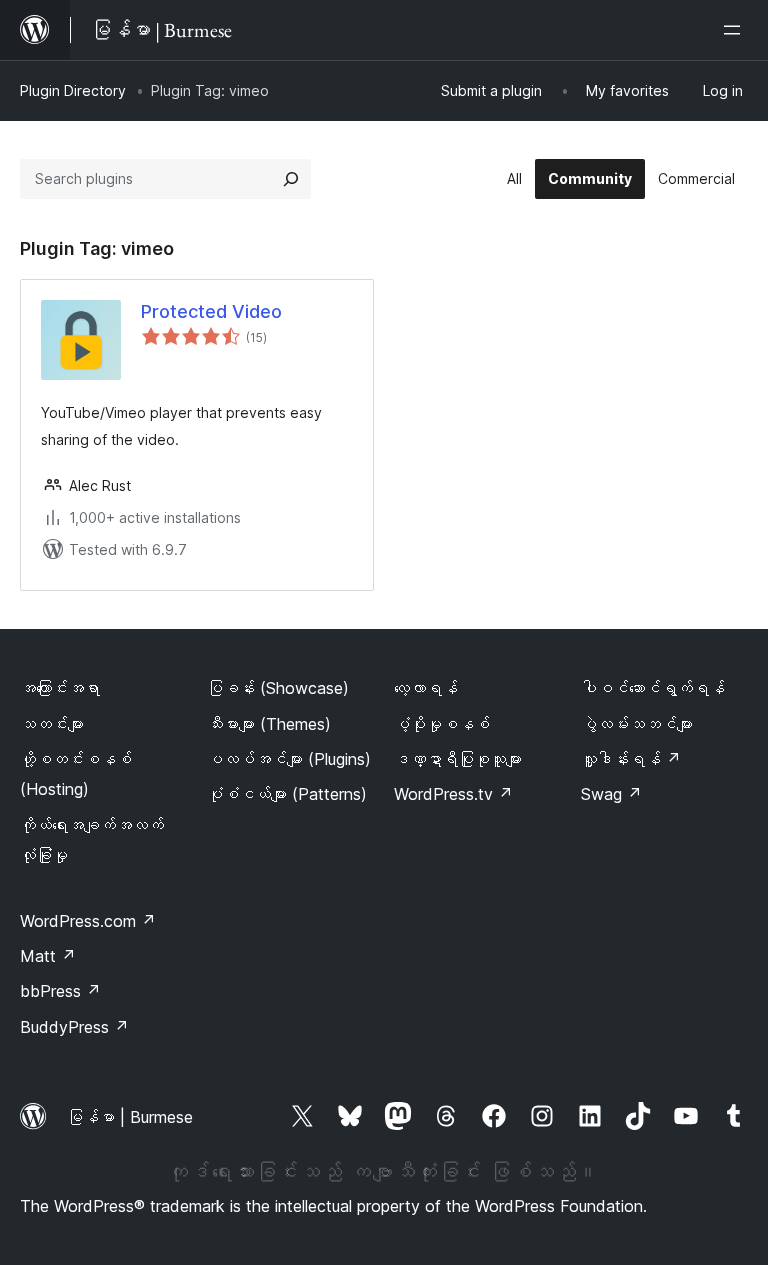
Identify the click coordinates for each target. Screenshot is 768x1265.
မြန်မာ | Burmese (130, 1117)
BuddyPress (74, 1027)
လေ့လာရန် (426, 688)
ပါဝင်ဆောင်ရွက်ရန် (653, 688)
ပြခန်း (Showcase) (278, 688)
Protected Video (211, 311)
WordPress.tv (453, 794)
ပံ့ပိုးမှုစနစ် (442, 724)
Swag (611, 794)
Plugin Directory (73, 90)
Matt (48, 956)
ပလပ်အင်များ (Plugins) (289, 759)
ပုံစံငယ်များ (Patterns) (287, 794)
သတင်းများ (52, 724)
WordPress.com (88, 921)
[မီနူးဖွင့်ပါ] (736, 30)
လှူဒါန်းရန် (631, 759)
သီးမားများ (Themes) (269, 724)
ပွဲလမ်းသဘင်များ (637, 724)
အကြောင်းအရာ (60, 688)
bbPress (60, 991)
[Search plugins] (291, 179)
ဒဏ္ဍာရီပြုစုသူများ (458, 759)
